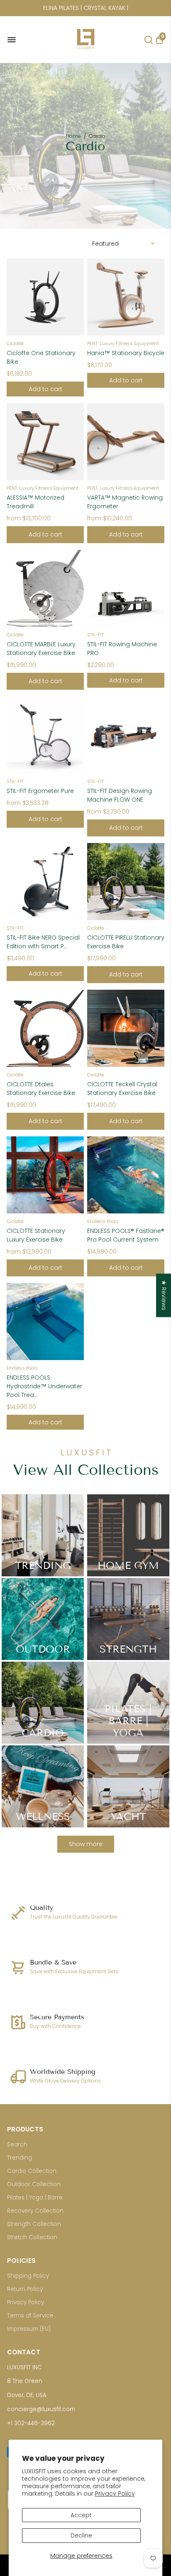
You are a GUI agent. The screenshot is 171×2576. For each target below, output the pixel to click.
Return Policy (25, 2289)
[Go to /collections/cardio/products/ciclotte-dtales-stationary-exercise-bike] (45, 1028)
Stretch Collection (32, 2237)
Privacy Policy (115, 2494)
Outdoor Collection (34, 2184)
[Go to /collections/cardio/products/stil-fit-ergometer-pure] (45, 735)
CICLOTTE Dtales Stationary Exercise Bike (41, 1089)
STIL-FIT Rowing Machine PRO (122, 649)
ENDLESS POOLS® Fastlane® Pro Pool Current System (126, 1235)
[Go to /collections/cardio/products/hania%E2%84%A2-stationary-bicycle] (126, 297)
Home (73, 136)
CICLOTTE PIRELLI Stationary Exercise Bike (126, 942)
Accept (81, 2515)
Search (17, 2145)
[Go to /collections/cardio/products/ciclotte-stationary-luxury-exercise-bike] (45, 1175)
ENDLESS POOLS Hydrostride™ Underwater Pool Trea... (44, 1386)
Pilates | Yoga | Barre (35, 2198)
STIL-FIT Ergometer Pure (40, 791)
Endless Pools (103, 1221)
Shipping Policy (28, 2276)
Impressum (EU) (29, 2329)
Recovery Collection (35, 2211)
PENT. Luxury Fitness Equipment (123, 343)
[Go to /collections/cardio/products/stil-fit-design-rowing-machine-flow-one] (126, 735)
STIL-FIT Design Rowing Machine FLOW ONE (120, 795)
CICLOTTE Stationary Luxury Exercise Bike (36, 1235)
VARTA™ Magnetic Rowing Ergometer (125, 502)
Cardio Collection (32, 2171)
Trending (20, 2158)
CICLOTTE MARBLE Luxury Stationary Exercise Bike (41, 649)
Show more (86, 1844)
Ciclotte (15, 343)
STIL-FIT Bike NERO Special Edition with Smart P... (43, 942)
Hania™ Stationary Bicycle (126, 353)
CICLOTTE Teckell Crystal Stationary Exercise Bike (122, 1089)
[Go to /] (86, 52)
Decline (81, 2535)
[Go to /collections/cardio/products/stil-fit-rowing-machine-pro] (126, 588)
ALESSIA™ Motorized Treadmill (35, 502)
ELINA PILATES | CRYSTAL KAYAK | (86, 8)
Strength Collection (34, 2224)
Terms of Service (30, 2316)
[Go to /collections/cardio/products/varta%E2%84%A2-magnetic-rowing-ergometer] (126, 442)
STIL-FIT (95, 635)
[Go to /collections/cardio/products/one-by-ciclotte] (45, 297)
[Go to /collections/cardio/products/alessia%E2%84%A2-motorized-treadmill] (45, 442)
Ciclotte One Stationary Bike (41, 357)
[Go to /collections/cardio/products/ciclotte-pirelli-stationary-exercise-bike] (126, 882)
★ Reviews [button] (164, 1295)
